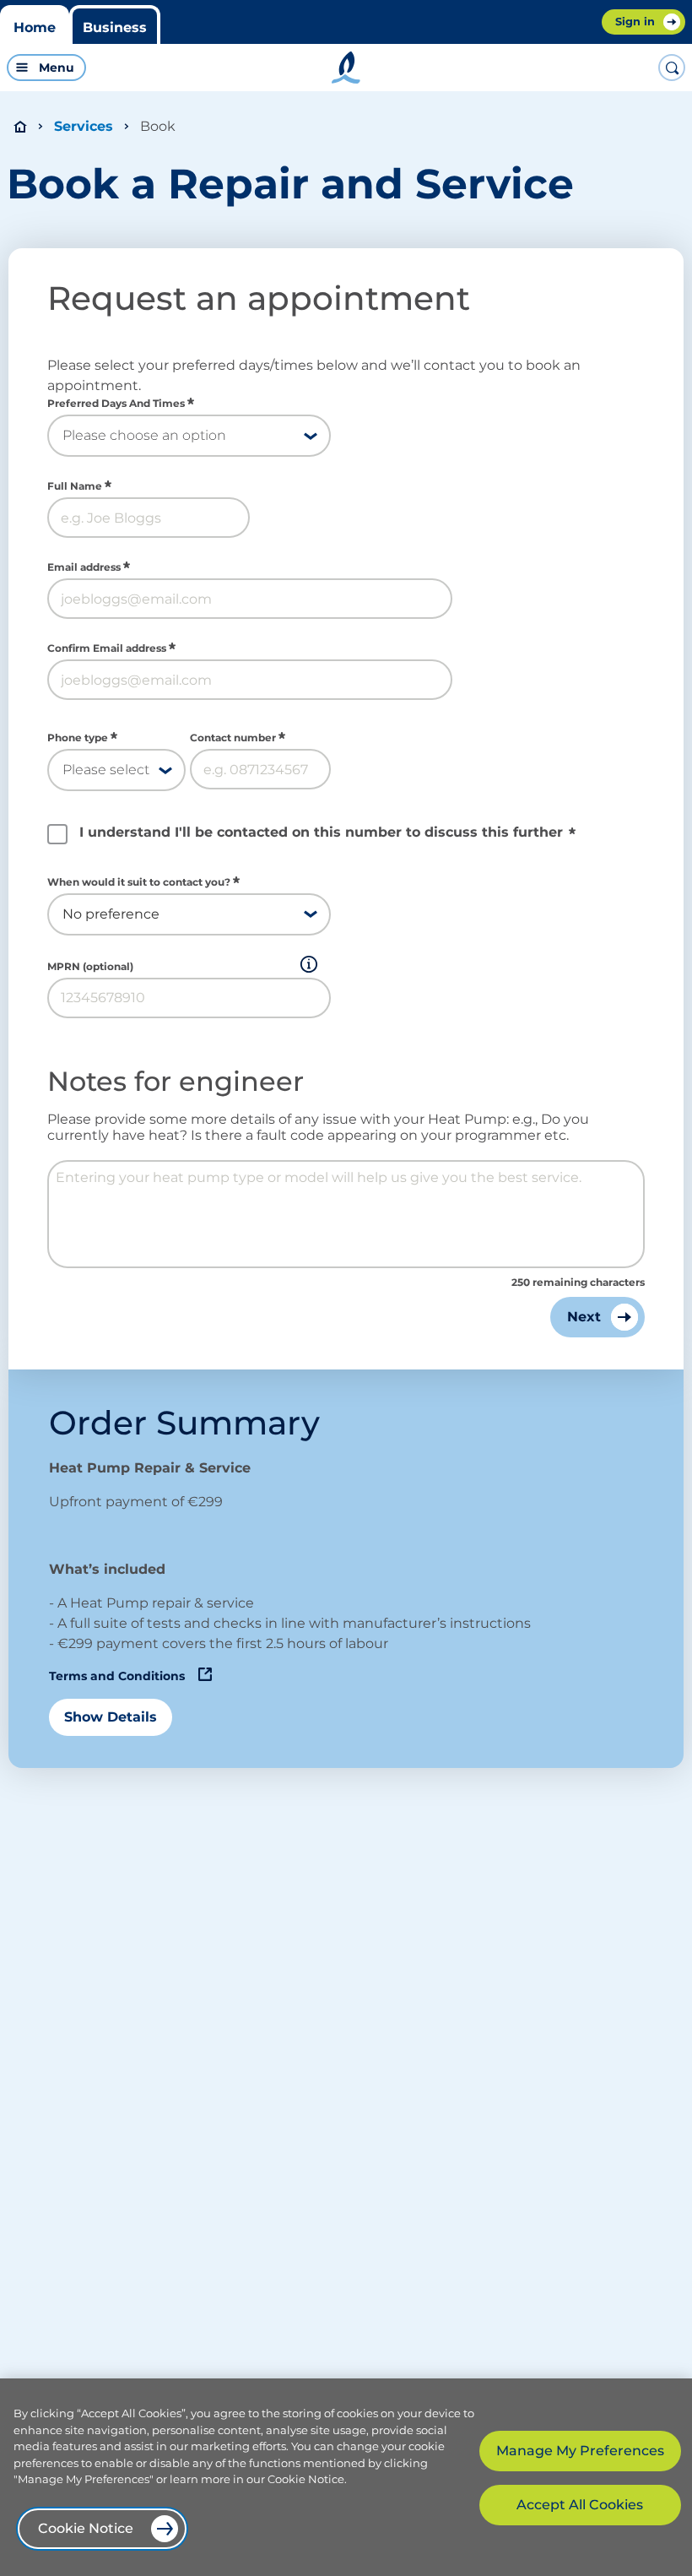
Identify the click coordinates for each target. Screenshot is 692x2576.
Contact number (233, 738)
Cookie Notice (86, 2528)
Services (84, 126)
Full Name (75, 486)
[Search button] (672, 68)
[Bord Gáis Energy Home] (346, 68)
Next (584, 1317)
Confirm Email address (107, 648)
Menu (57, 68)
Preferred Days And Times (116, 404)
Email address (84, 567)
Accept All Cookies (580, 2505)
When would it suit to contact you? (139, 882)
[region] (346, 2477)
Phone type (78, 738)
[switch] (168, 68)
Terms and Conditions (117, 1676)
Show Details (111, 1717)
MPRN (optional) (90, 967)
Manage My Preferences (580, 2451)
